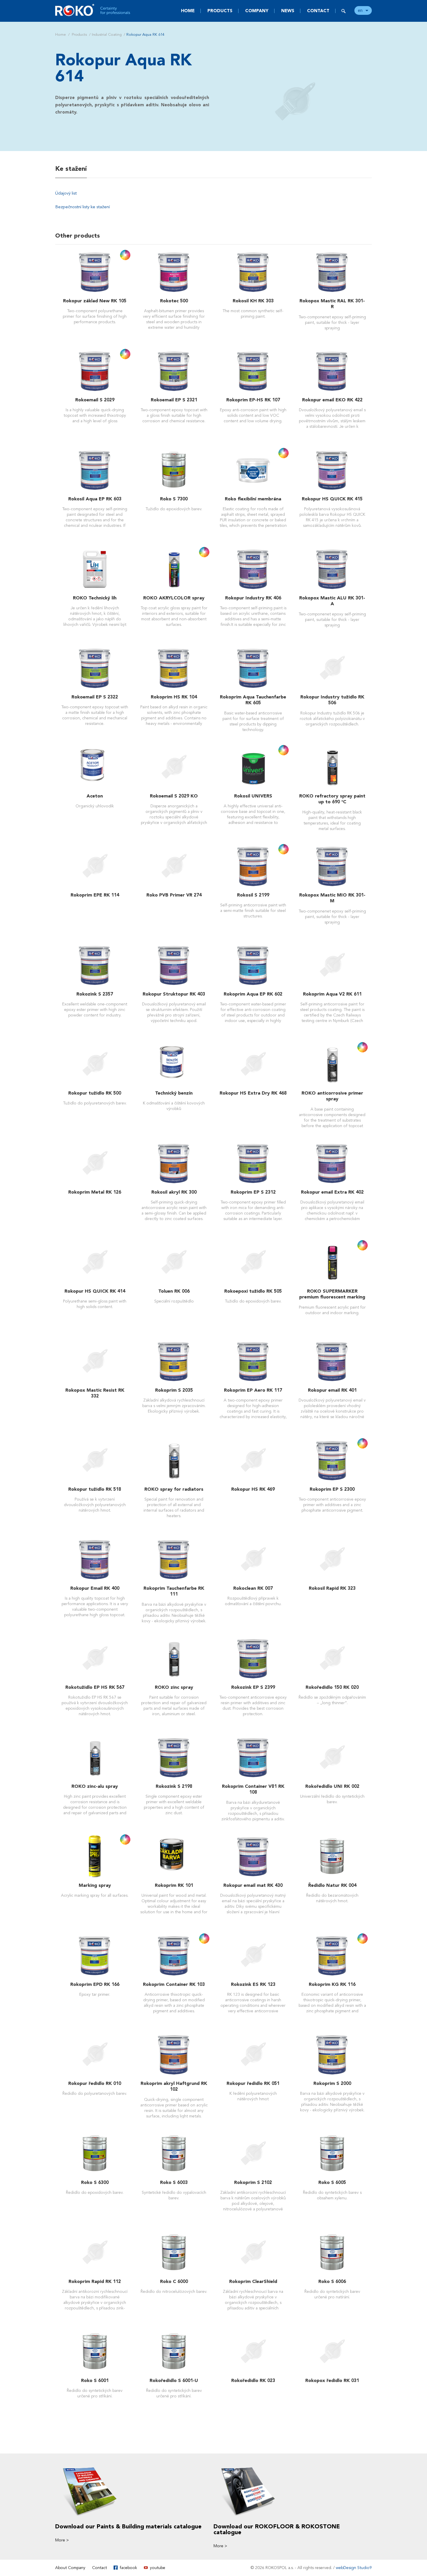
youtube (158, 2568)
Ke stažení (71, 169)
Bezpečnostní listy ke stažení (82, 207)
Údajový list (66, 193)
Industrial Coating (107, 35)
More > (62, 2540)
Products (220, 11)
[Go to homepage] (93, 10)
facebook (128, 2568)
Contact (318, 11)
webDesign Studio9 (354, 2568)
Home (188, 11)
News (288, 11)
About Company (70, 2568)
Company (257, 11)
